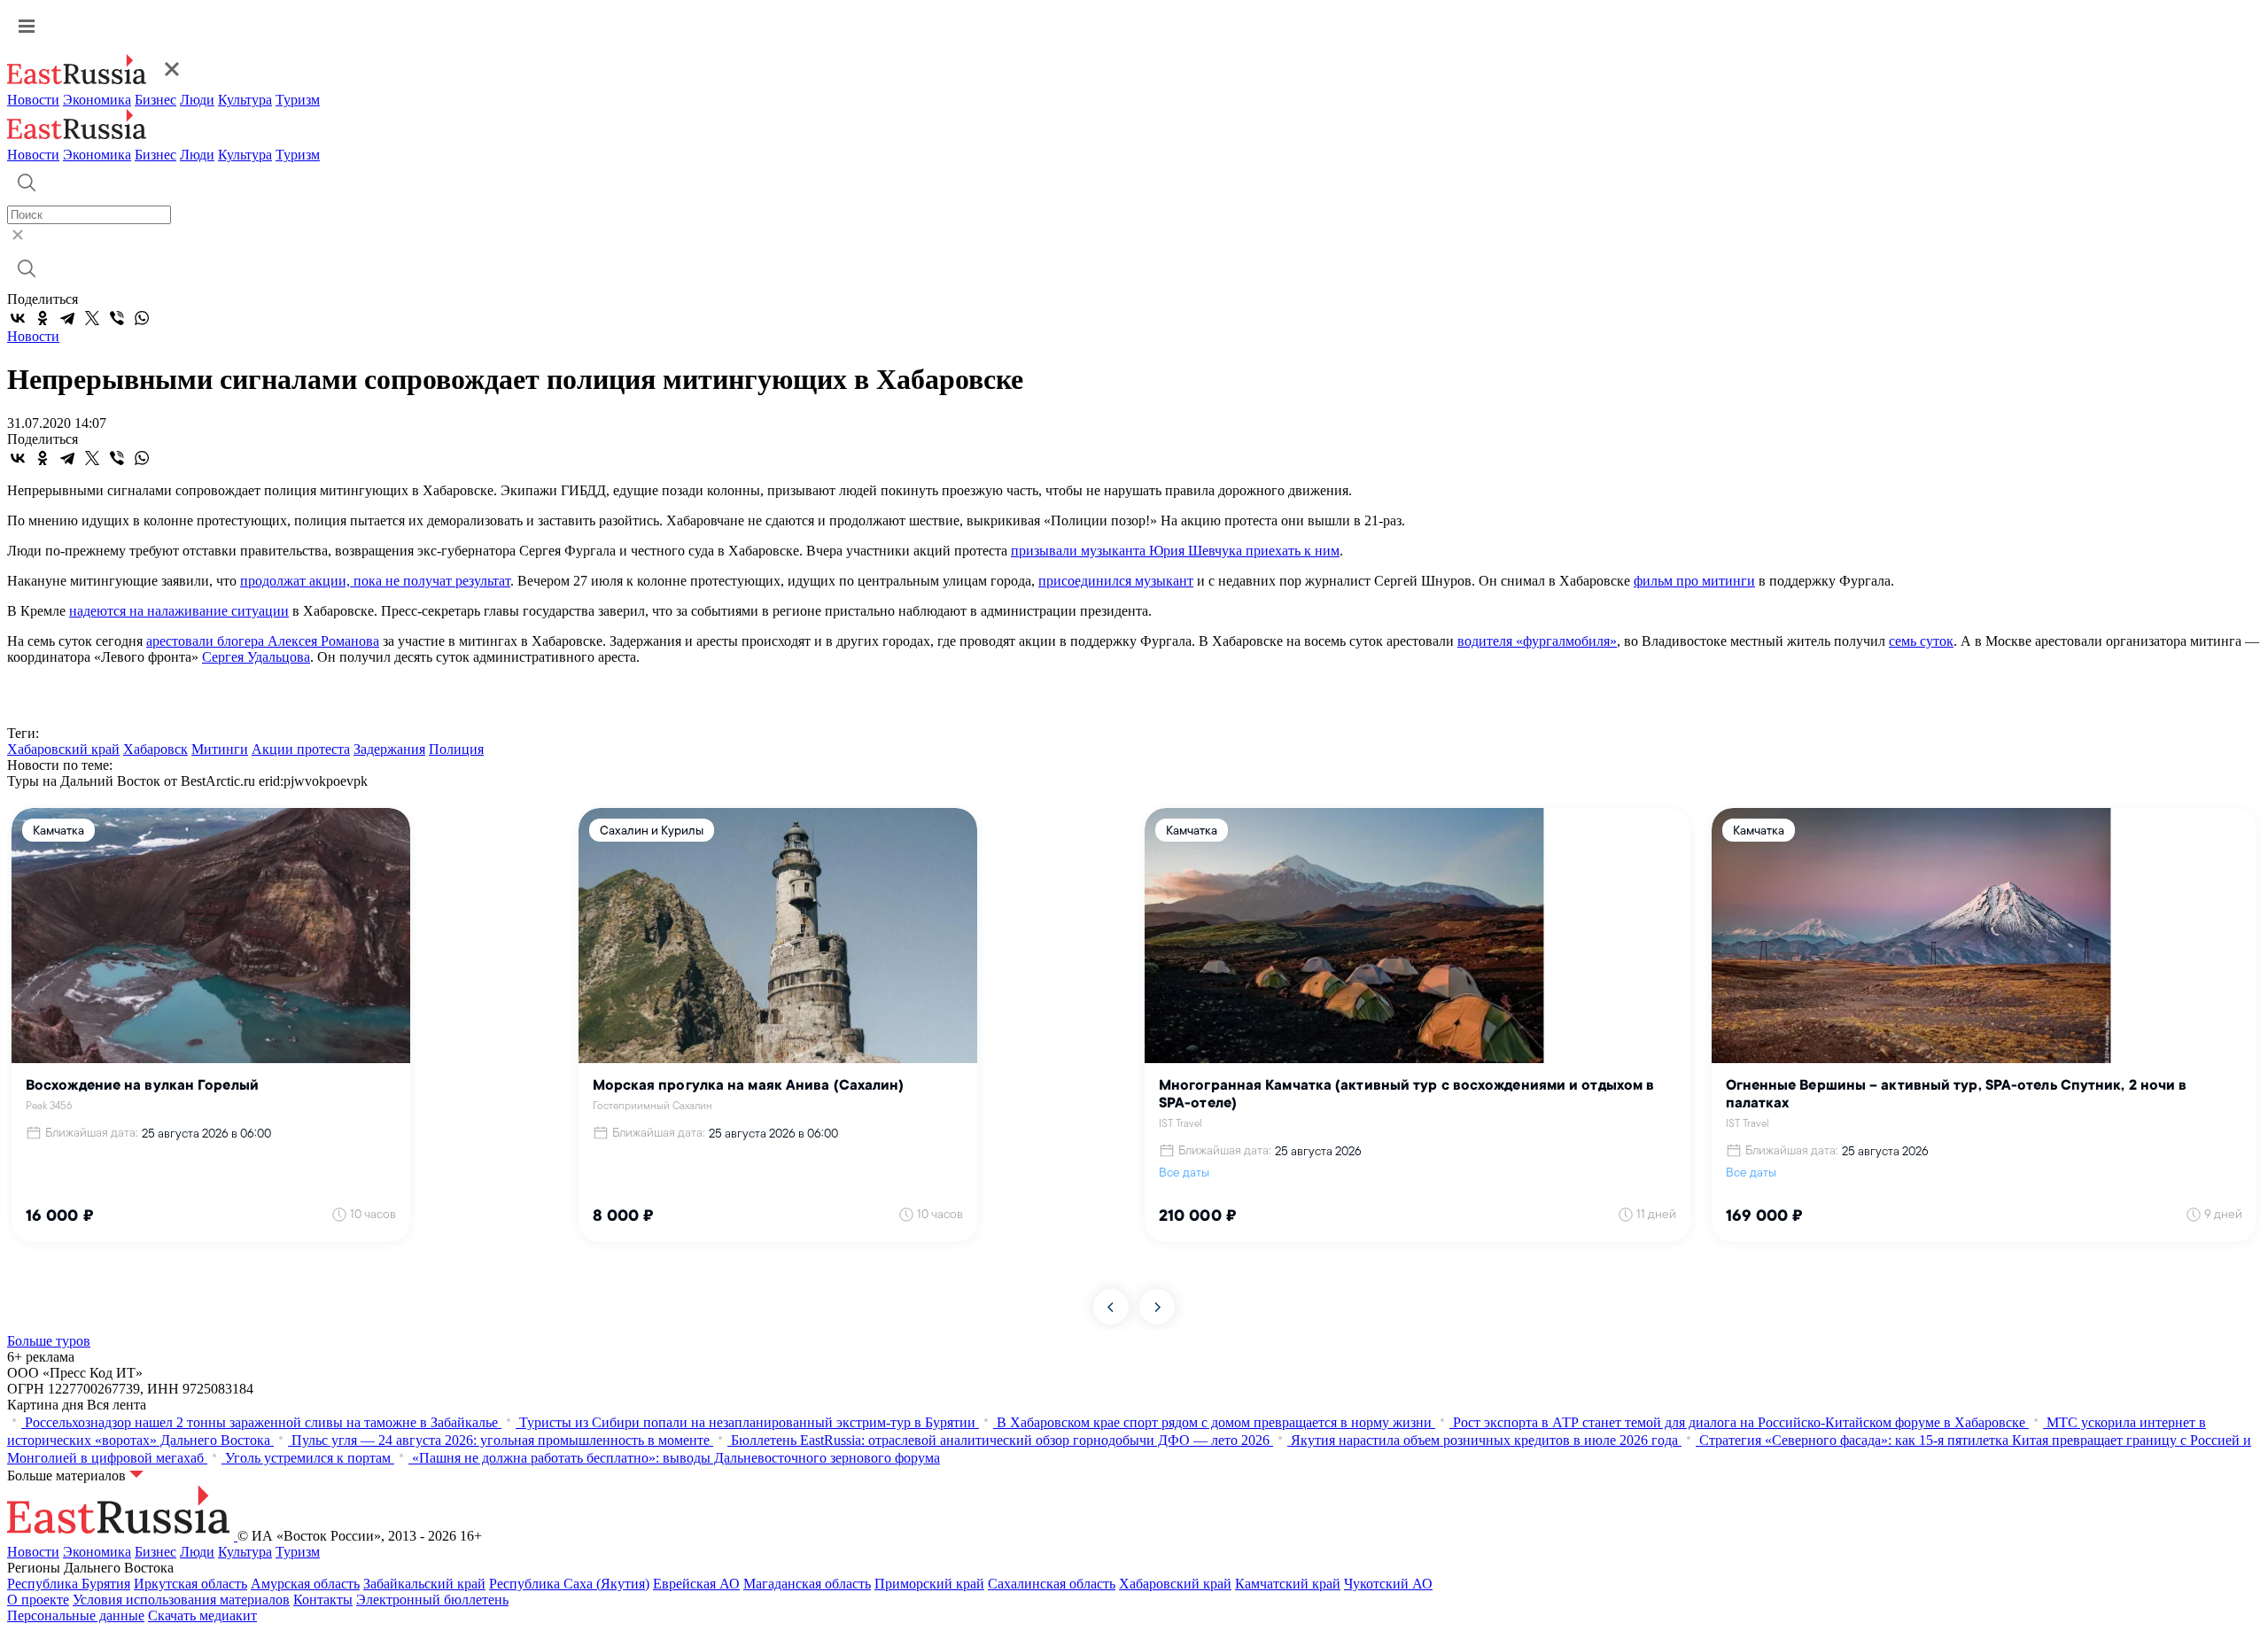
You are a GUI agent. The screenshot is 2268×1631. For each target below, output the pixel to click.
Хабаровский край (63, 749)
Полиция (456, 749)
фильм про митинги (1694, 581)
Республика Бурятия (69, 1584)
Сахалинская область (1052, 1584)
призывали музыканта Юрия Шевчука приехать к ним (1175, 551)
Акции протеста (301, 749)
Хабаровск (155, 749)
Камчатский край (1288, 1584)
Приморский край (929, 1584)
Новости (33, 100)
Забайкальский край (424, 1584)
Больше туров (49, 1341)
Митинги (220, 749)
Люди (197, 100)
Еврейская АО (696, 1584)
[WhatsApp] (142, 318)
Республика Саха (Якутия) (569, 1584)
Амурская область (305, 1584)
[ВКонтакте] (18, 318)
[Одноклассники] (43, 318)
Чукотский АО (1388, 1584)
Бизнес (155, 100)
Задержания (389, 749)
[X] (92, 318)
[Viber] (117, 318)
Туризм (298, 100)
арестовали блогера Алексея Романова (263, 641)
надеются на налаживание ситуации (179, 611)
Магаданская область (807, 1584)
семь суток (1921, 641)
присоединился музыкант (1116, 581)
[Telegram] (67, 318)
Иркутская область (190, 1584)
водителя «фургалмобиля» (1537, 641)
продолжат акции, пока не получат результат (375, 581)
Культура (245, 100)
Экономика (97, 100)
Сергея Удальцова (256, 657)
